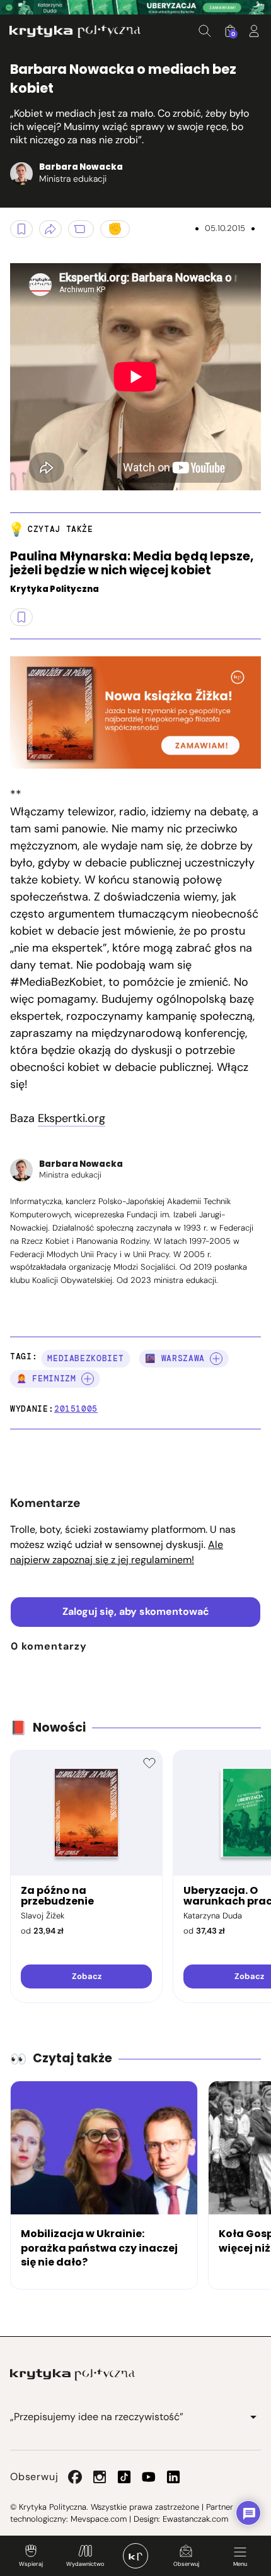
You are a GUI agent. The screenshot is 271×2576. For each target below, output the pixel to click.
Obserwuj (186, 2564)
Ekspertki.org (72, 1118)
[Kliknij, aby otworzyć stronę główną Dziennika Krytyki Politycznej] (135, 2556)
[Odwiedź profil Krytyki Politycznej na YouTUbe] (149, 2477)
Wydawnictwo (85, 2564)
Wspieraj (31, 2564)
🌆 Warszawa (175, 1358)
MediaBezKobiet (85, 1358)
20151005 (76, 1409)
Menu (240, 2564)
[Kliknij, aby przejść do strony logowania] (254, 31)
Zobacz (87, 1976)
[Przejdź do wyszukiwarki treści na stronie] (205, 31)
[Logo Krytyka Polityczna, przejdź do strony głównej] (75, 31)
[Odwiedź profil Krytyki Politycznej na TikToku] (124, 2477)
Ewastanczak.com (195, 2519)
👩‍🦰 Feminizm (46, 1379)
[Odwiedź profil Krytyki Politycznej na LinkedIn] (173, 2477)
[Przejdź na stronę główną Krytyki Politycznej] (72, 2375)
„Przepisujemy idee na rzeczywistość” (97, 2417)
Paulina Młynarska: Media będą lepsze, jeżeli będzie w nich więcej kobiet (132, 564)
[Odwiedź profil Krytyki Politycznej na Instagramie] (100, 2477)
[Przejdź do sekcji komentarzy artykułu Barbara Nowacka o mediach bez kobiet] (81, 229)
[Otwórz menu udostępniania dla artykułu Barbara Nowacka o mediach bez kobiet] (50, 229)
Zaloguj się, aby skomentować (136, 1611)
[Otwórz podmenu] (253, 2417)
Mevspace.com (99, 2519)
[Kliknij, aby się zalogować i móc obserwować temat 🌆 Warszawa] (216, 1359)
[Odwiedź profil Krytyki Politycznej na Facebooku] (75, 2477)
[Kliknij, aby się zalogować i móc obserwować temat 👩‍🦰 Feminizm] (88, 1379)
